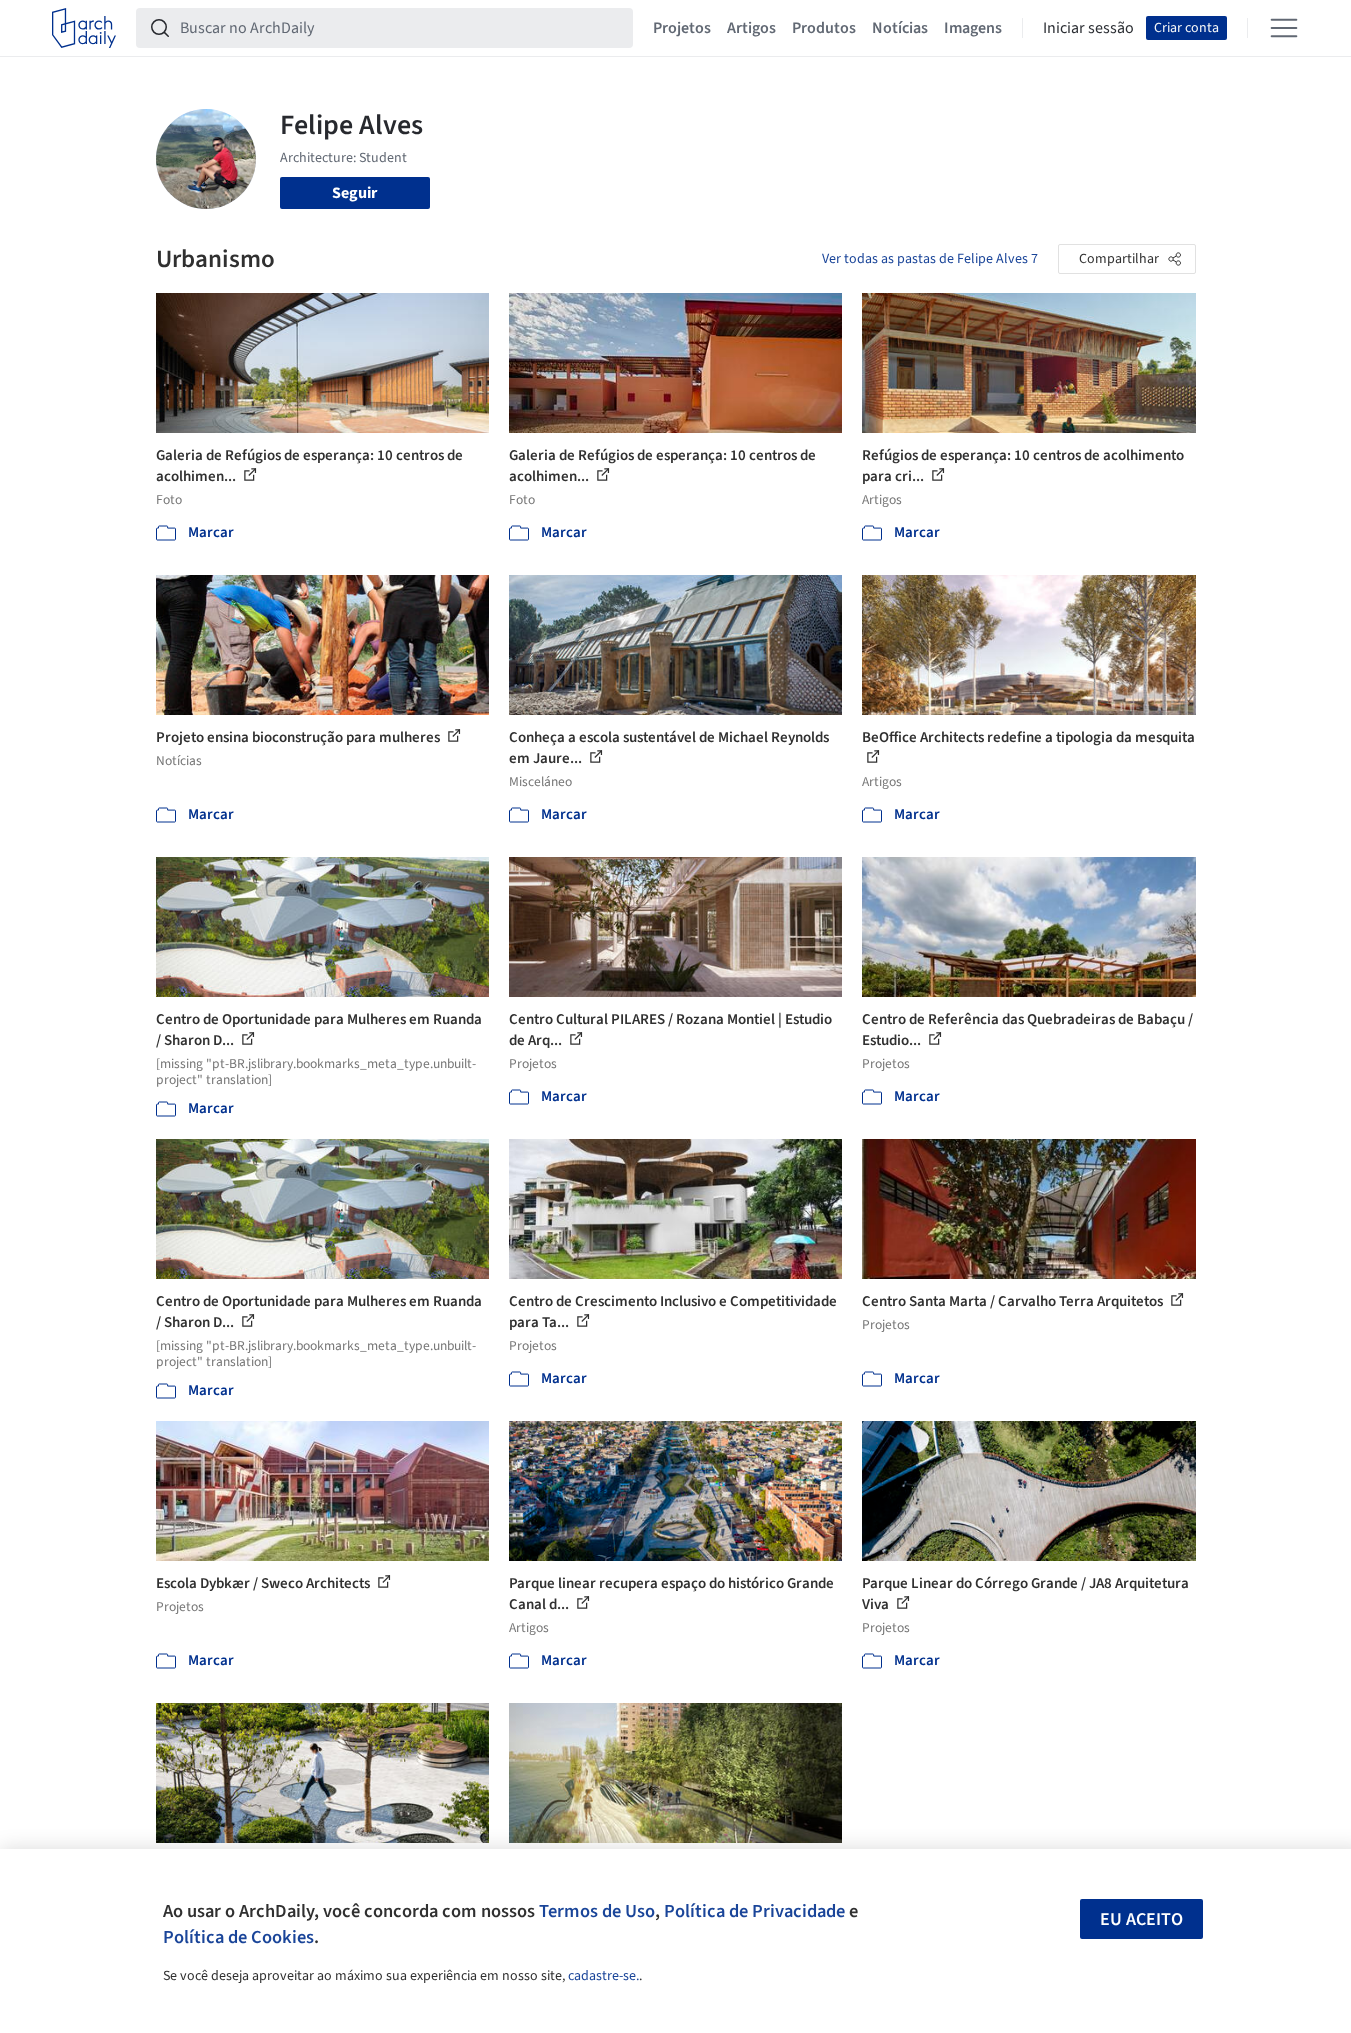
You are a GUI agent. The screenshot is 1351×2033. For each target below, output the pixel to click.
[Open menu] (1284, 28)
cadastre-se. (603, 1976)
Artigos (751, 28)
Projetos (682, 28)
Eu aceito (1141, 1919)
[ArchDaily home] (84, 28)
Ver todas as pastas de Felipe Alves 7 (930, 259)
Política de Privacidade (754, 1911)
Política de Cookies (238, 1937)
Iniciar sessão (1088, 28)
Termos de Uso (597, 1911)
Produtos (824, 28)
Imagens (973, 28)
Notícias (900, 28)
